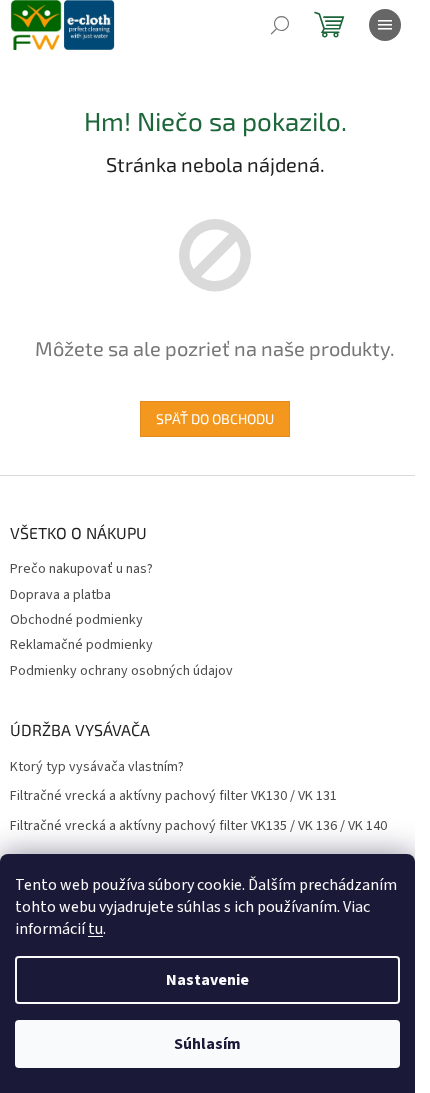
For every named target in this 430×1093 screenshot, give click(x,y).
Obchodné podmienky (76, 620)
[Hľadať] (280, 25)
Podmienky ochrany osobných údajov (121, 671)
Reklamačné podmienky (81, 645)
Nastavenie (207, 980)
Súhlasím (207, 1044)
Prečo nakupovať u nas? (81, 569)
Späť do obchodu (215, 418)
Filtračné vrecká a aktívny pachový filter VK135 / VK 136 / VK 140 (198, 826)
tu (95, 929)
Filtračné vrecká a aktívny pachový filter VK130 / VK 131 (173, 796)
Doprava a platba (60, 595)
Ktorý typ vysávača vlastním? (97, 767)
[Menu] (385, 25)
